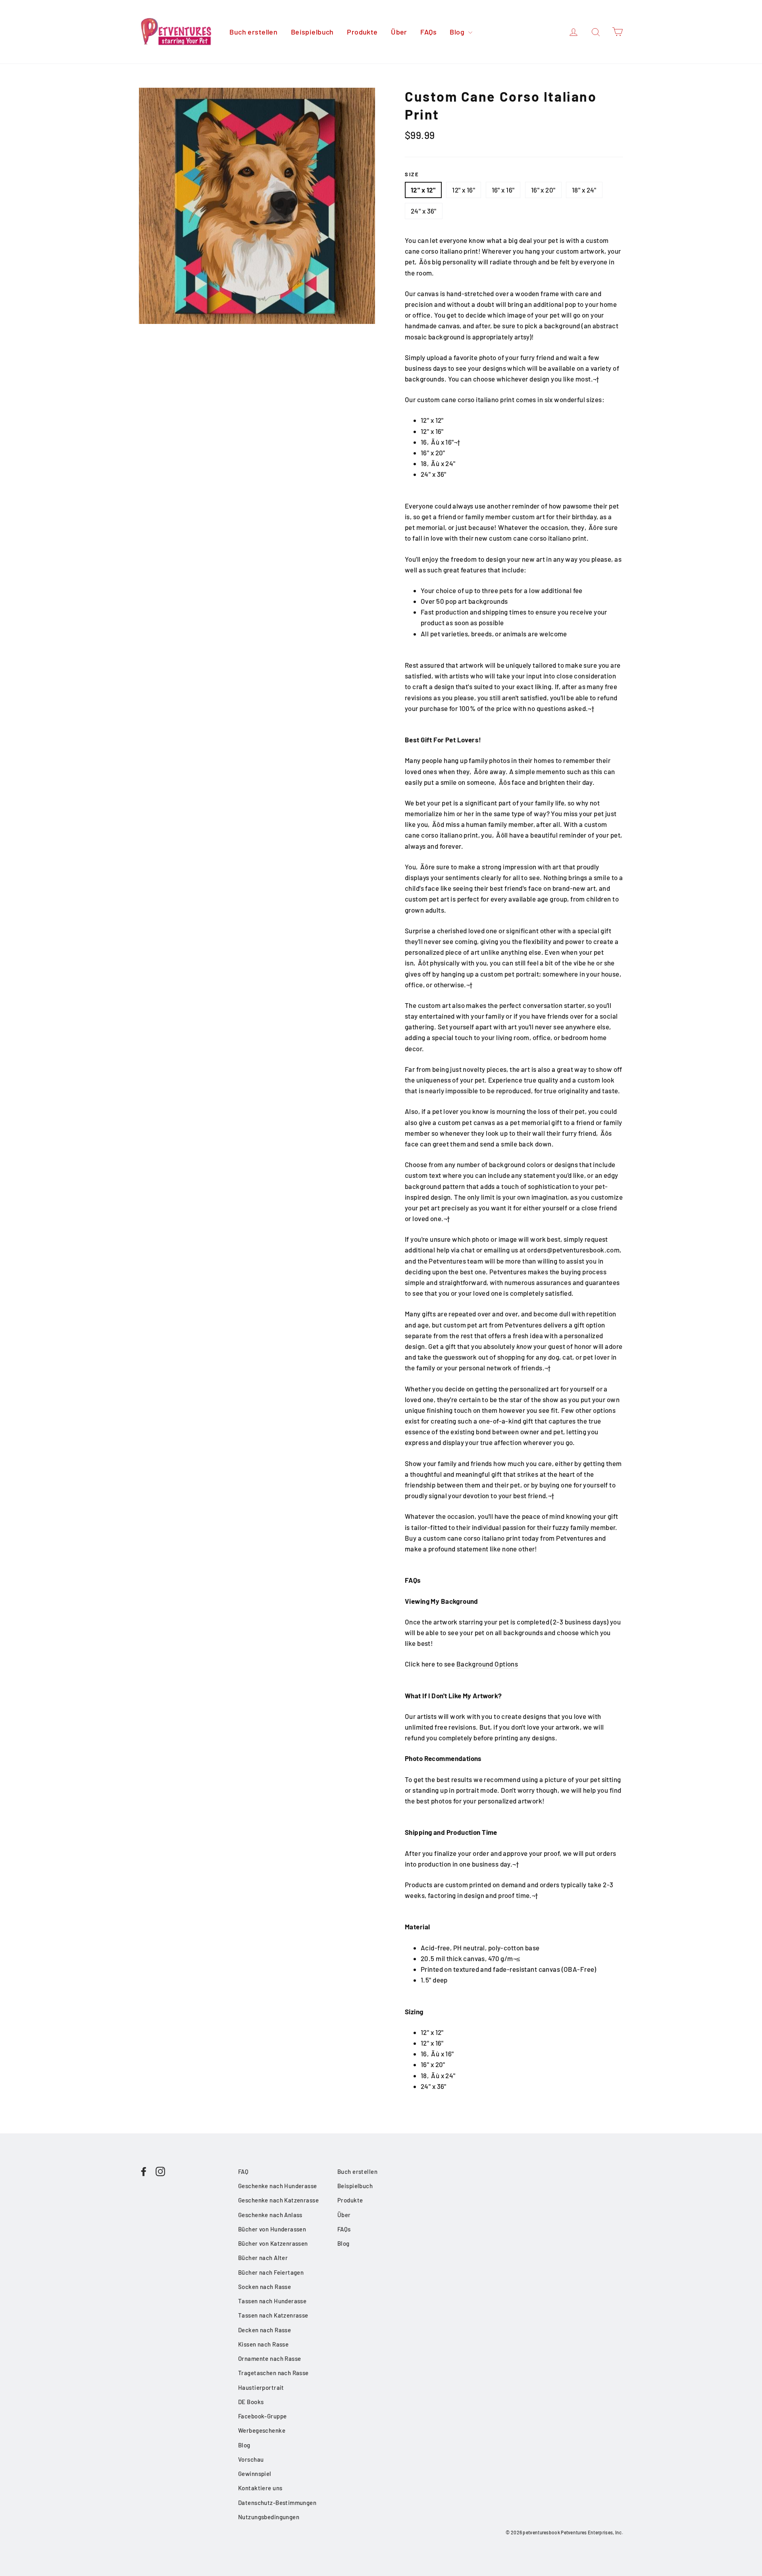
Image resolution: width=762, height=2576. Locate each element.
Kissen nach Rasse (263, 2344)
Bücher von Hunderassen (272, 2229)
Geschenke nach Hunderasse (278, 2186)
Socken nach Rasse (265, 2287)
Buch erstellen (253, 32)
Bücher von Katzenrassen (273, 2243)
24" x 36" (424, 211)
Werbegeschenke (262, 2430)
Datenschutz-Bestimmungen (277, 2503)
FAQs (428, 32)
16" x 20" (543, 190)
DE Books (251, 2402)
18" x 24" (584, 190)
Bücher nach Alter (263, 2258)
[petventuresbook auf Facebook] (144, 2171)
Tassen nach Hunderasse (272, 2301)
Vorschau (251, 2459)
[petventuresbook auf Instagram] (160, 2171)
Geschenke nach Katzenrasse (278, 2200)
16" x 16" (503, 190)
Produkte (362, 32)
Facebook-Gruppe (262, 2416)
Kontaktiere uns (260, 2488)
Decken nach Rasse (265, 2330)
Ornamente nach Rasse (270, 2358)
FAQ (243, 2171)
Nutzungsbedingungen (269, 2517)
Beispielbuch (312, 32)
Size (412, 174)
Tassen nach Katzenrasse (273, 2315)
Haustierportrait (261, 2387)
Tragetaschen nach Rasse (273, 2373)
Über (399, 32)
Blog (458, 32)
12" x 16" (464, 190)
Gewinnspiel (255, 2474)
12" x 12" (423, 190)
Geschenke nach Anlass (270, 2215)
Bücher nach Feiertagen (271, 2272)
